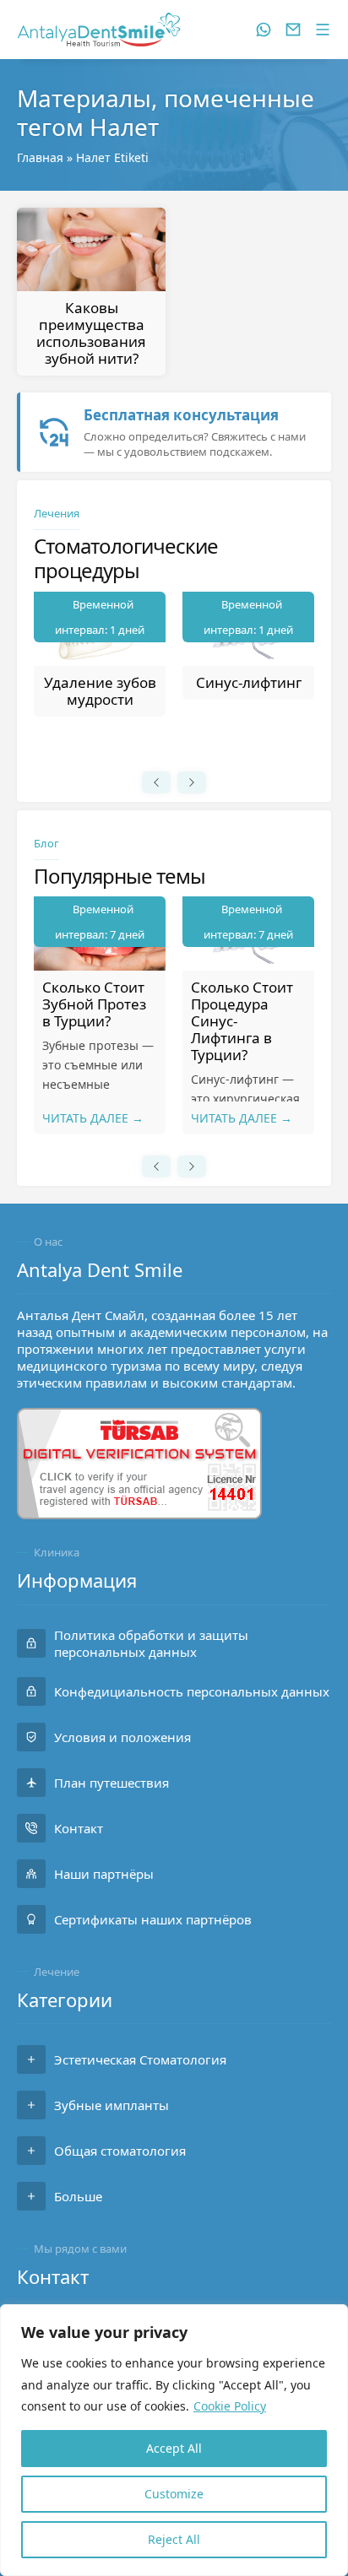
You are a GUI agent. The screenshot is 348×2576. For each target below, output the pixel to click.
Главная (40, 157)
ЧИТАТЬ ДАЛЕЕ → (93, 1118)
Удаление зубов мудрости (100, 691)
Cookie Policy (230, 2406)
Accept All (174, 2448)
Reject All (174, 2539)
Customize (174, 2494)
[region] (174, 2440)
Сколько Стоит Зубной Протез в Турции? (94, 1004)
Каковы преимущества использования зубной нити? (91, 333)
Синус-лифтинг (249, 682)
